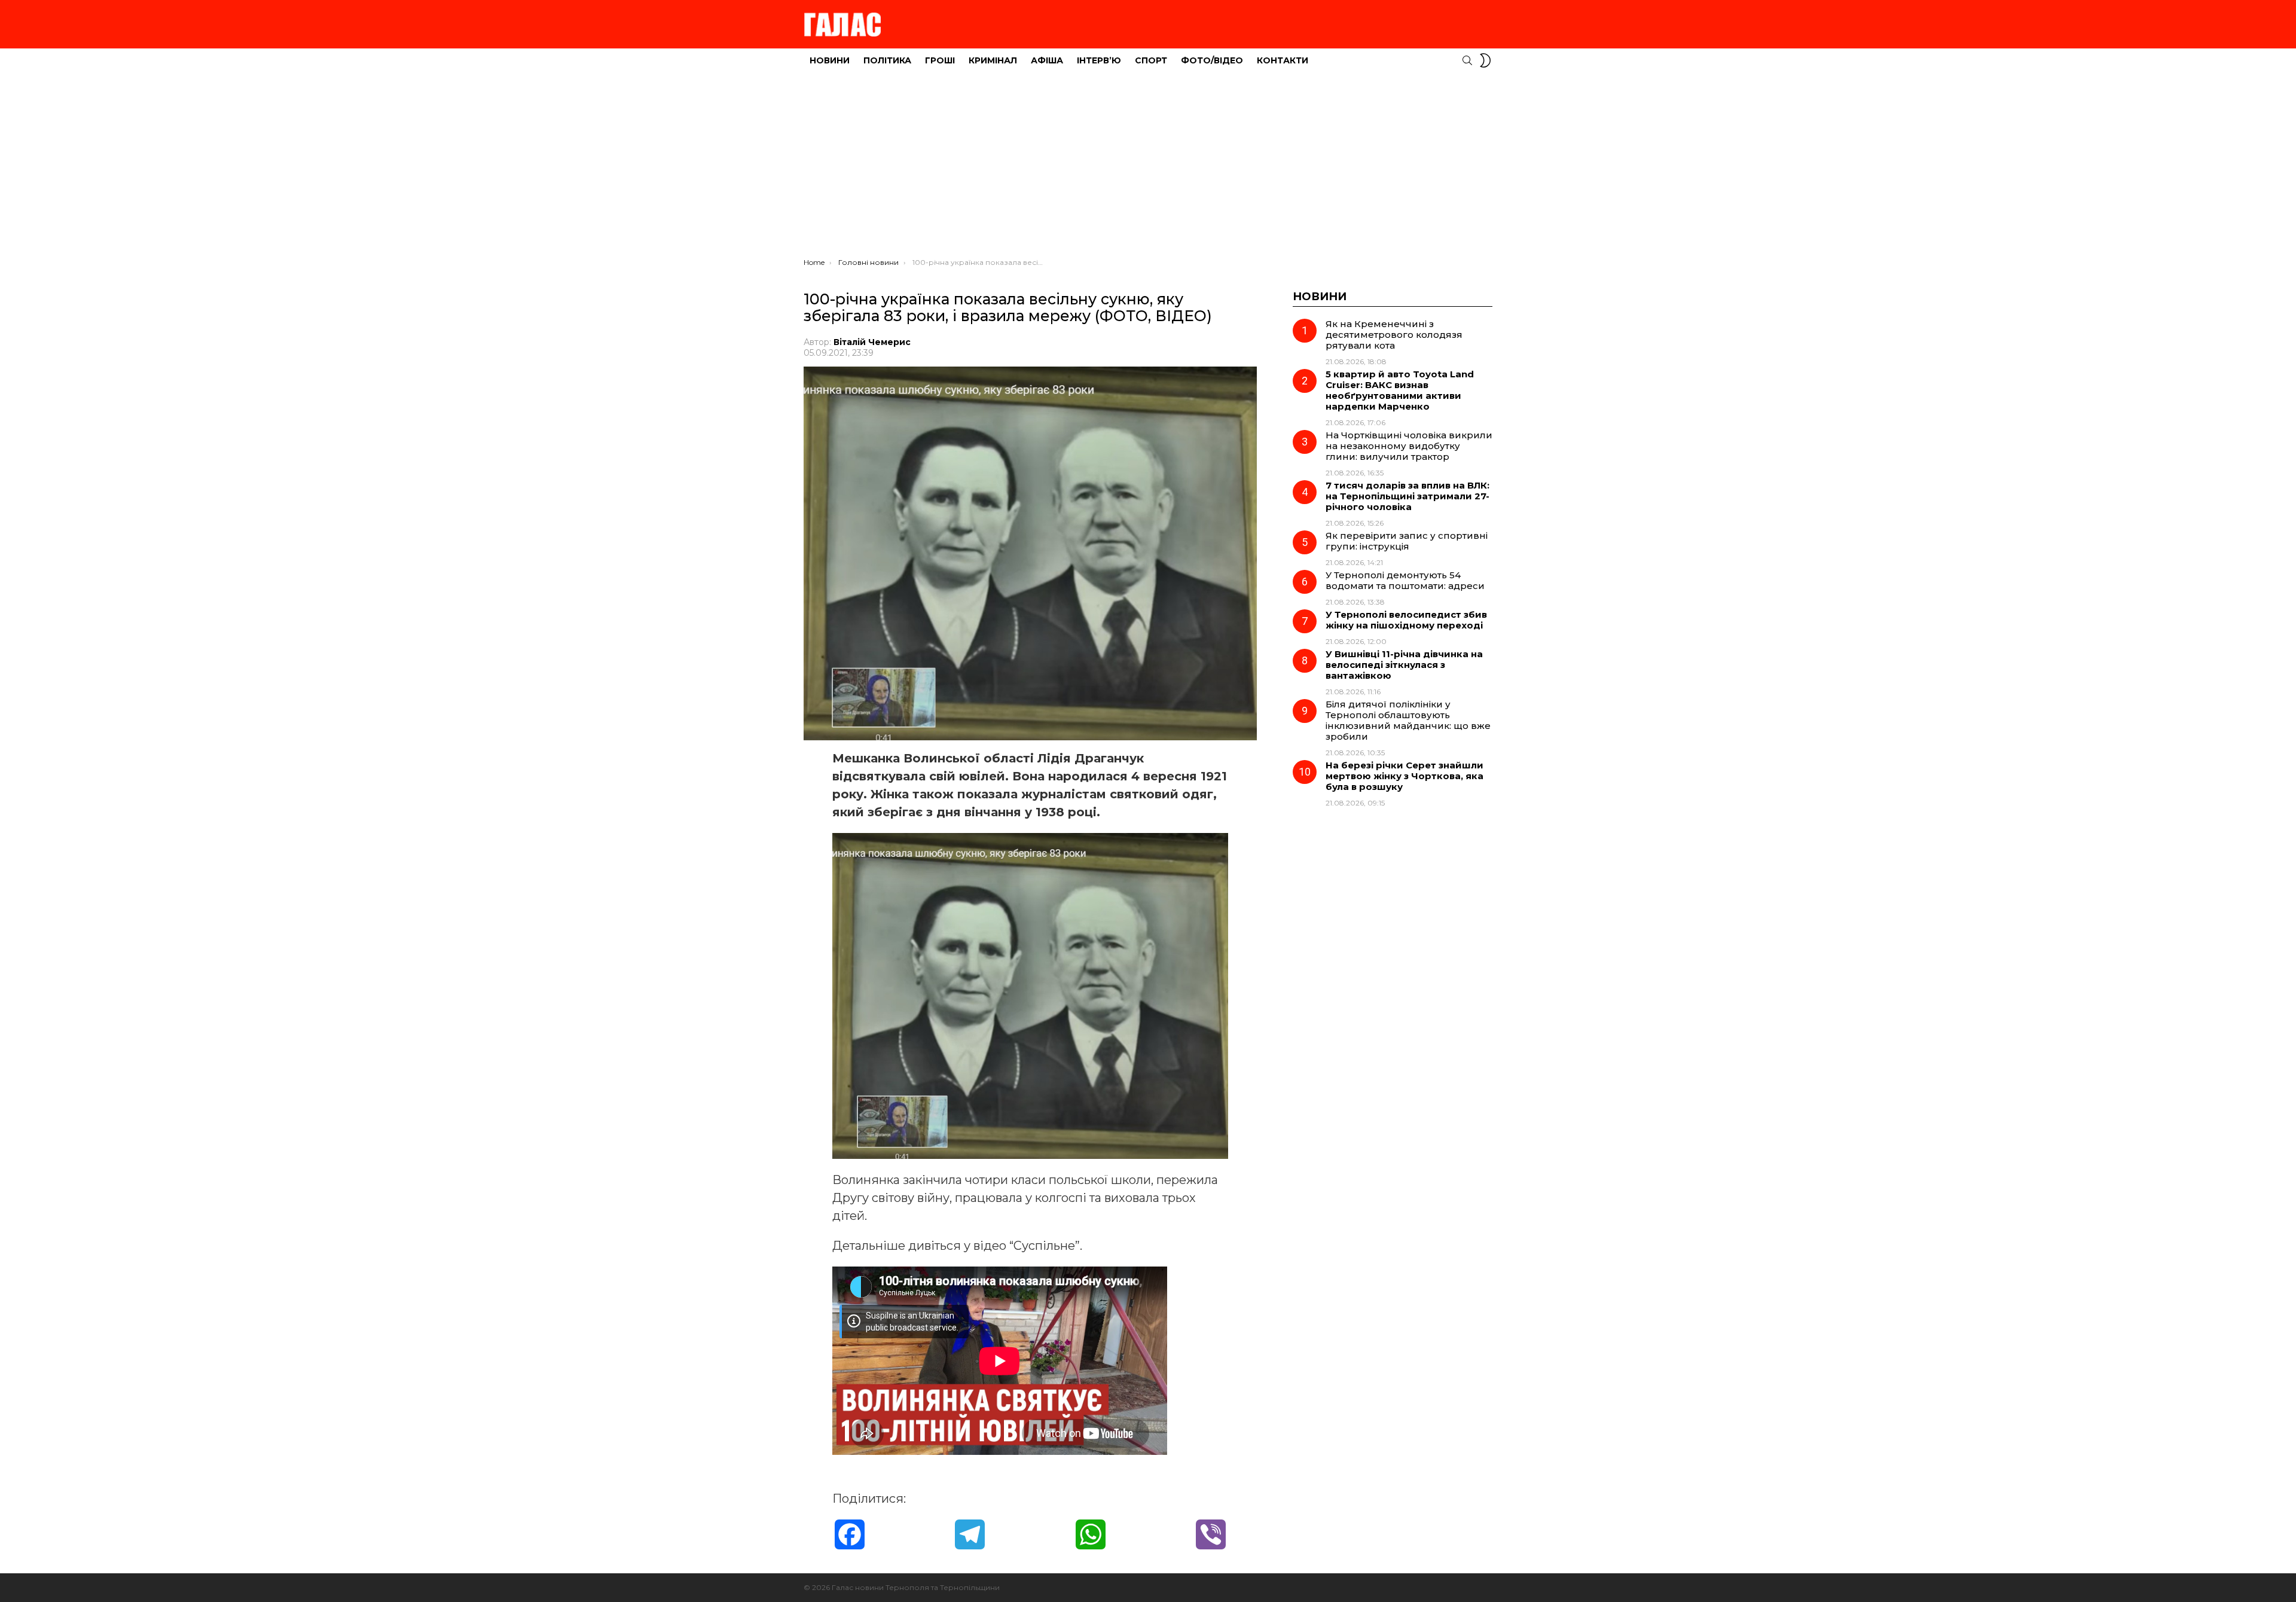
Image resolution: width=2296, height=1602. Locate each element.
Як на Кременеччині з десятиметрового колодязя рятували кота (1394, 335)
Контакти (1283, 60)
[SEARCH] (1467, 60)
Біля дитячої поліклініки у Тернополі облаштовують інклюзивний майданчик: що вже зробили (1408, 720)
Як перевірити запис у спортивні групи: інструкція (1407, 541)
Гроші (940, 60)
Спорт (1151, 60)
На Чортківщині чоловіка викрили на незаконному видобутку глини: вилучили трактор (1409, 446)
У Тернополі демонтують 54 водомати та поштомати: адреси (1405, 580)
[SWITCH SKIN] (1485, 60)
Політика (887, 60)
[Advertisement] (1148, 168)
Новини (830, 60)
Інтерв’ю (1099, 60)
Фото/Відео (1212, 60)
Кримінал (993, 60)
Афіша (1047, 60)
